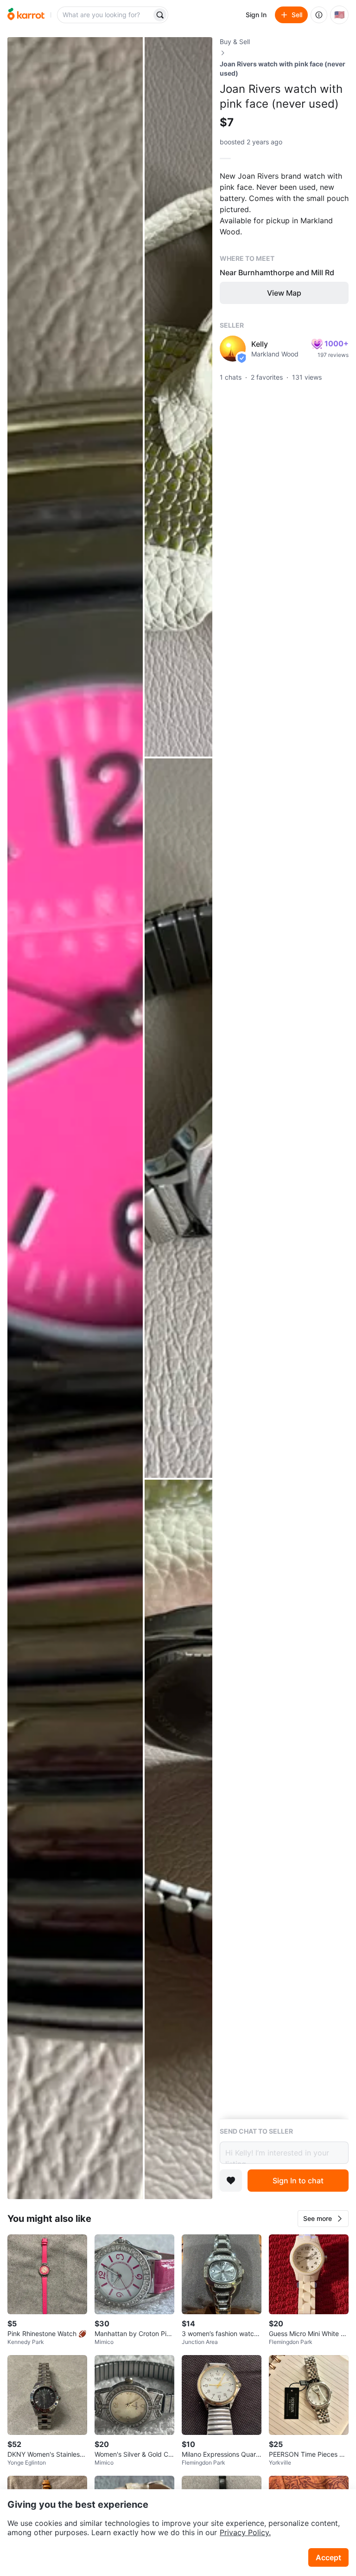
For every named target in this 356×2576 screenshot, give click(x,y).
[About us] (319, 15)
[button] (323, 2219)
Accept (328, 2557)
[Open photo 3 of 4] (178, 1118)
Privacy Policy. (245, 2532)
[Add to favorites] (231, 2181)
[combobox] (105, 15)
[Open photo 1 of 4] (75, 1118)
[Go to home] (26, 15)
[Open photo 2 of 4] (178, 397)
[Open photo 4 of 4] (178, 1839)
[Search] (160, 15)
